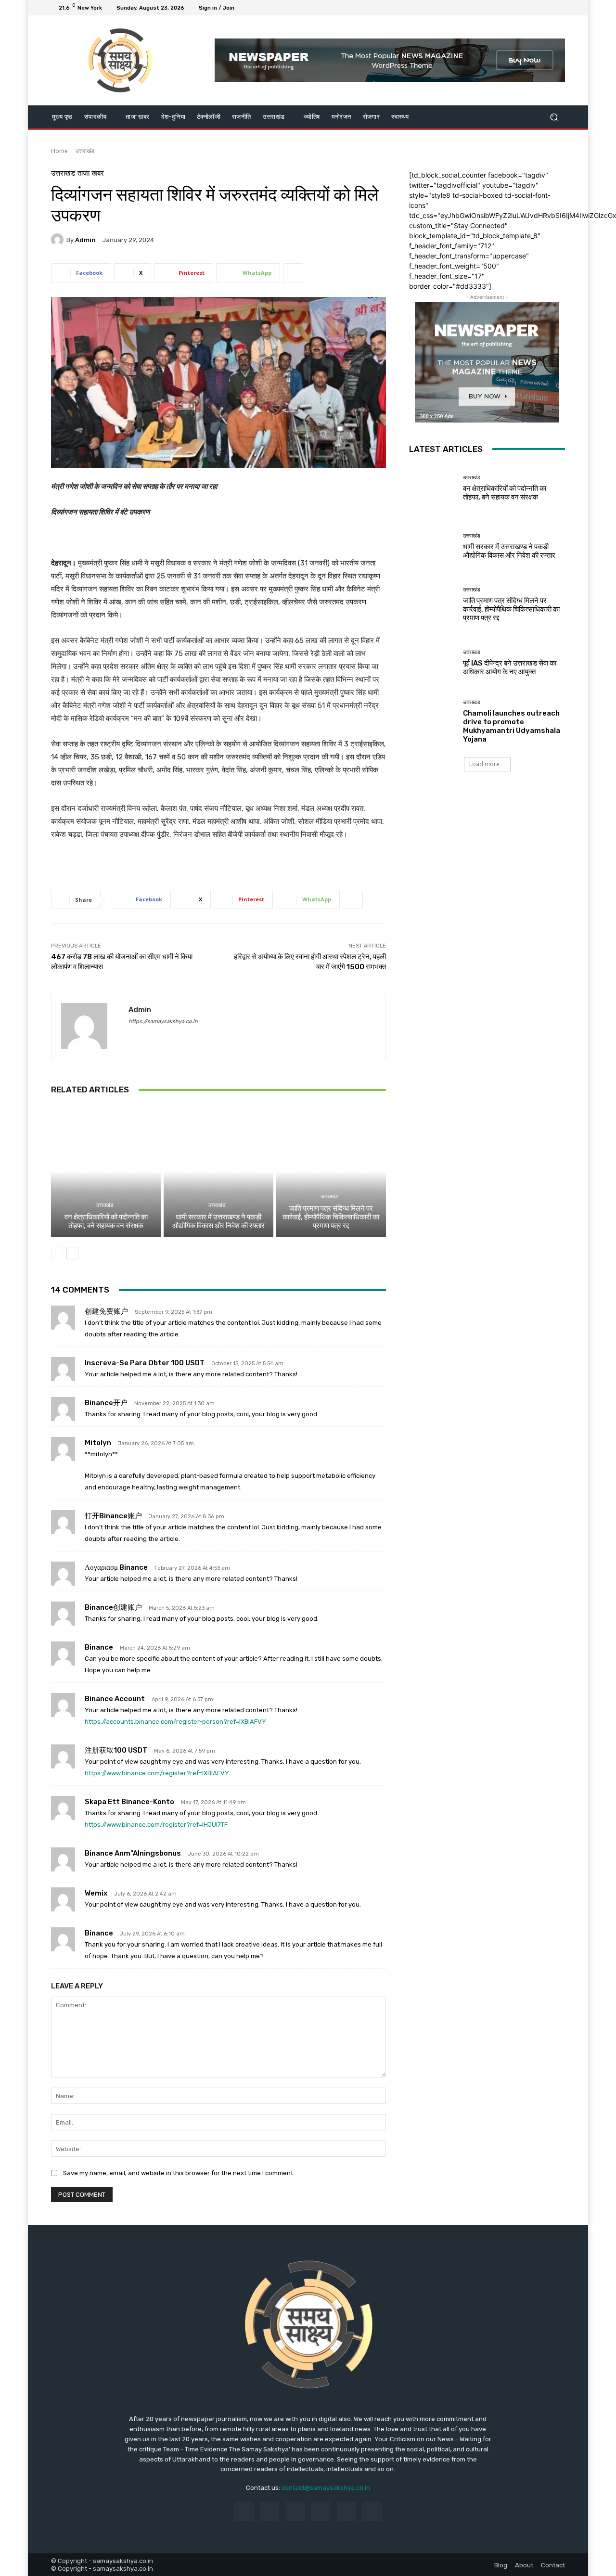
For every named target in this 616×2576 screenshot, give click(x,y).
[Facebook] (513, 8)
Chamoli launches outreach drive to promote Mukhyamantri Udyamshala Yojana (512, 726)
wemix (96, 1893)
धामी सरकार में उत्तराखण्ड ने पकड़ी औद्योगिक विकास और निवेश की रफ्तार (218, 1221)
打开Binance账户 (113, 1516)
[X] (536, 8)
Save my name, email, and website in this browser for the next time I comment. (179, 2173)
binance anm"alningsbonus (133, 1853)
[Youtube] (559, 8)
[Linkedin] (295, 2512)
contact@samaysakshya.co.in (326, 2488)
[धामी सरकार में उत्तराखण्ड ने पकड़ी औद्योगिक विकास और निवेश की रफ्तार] (219, 1171)
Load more (484, 764)
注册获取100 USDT (116, 1750)
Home (59, 151)
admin (85, 240)
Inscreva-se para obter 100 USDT (145, 1363)
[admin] (59, 240)
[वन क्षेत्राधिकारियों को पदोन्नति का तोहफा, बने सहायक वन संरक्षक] (106, 1171)
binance (99, 1647)
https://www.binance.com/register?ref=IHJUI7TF (156, 1825)
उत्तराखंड (85, 151)
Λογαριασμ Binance (116, 1567)
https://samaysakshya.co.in (163, 1021)
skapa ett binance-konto (129, 1802)
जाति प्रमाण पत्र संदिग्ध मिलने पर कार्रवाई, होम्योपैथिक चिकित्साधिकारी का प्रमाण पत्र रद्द (331, 1217)
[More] (293, 273)
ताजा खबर (91, 173)
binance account (115, 1699)
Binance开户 (106, 1403)
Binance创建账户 (113, 1607)
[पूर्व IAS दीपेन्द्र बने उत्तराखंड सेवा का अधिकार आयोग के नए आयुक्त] (432, 663)
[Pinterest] (321, 2512)
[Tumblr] (346, 2512)
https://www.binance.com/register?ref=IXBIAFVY (157, 1773)
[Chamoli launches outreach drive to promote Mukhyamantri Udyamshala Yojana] (432, 721)
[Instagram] (525, 8)
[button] (554, 117)
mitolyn (98, 1443)
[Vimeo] (548, 8)
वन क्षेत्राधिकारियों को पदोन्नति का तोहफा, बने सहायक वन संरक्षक (106, 1221)
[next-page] (72, 1253)
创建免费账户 (106, 1311)
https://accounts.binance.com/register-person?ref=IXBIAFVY (175, 1722)
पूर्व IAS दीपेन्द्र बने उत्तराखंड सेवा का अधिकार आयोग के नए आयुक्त (510, 667)
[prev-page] (57, 1253)
